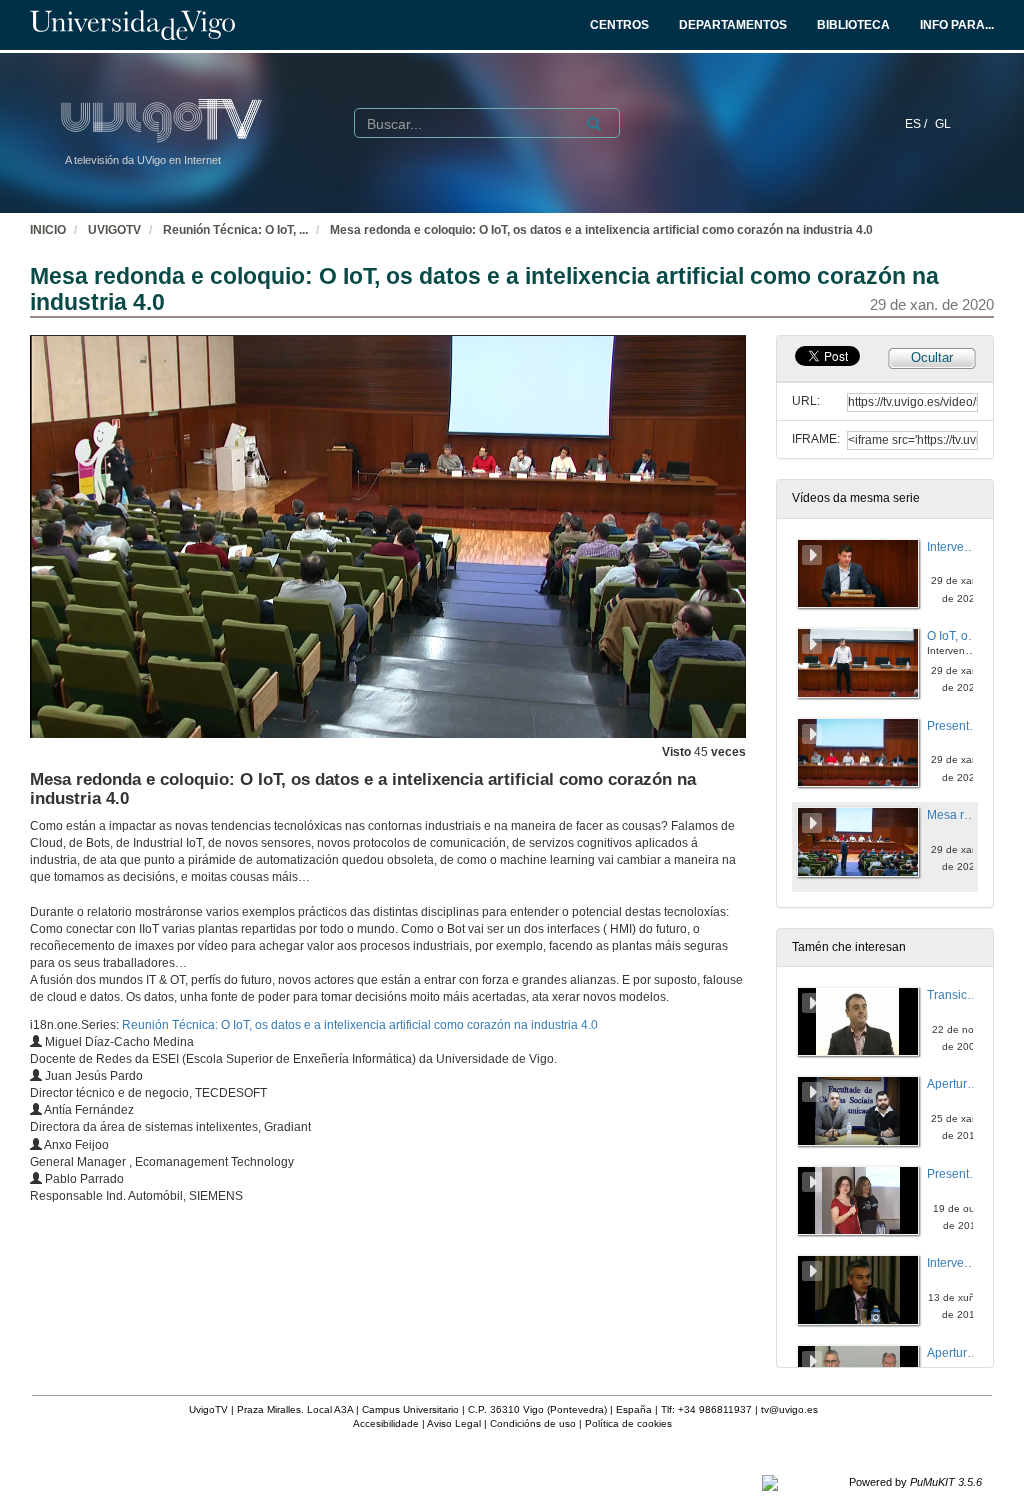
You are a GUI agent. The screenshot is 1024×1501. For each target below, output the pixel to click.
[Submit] (594, 124)
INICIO (48, 230)
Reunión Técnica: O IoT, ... (235, 230)
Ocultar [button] (932, 357)
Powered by (915, 1482)
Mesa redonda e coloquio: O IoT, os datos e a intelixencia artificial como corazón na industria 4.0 (601, 230)
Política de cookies (628, 1423)
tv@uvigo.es (789, 1409)
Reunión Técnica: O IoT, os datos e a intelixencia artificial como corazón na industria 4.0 (360, 1025)
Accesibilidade (386, 1423)
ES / (917, 124)
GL (943, 124)
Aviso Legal (454, 1423)
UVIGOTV (114, 230)
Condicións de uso (533, 1423)
